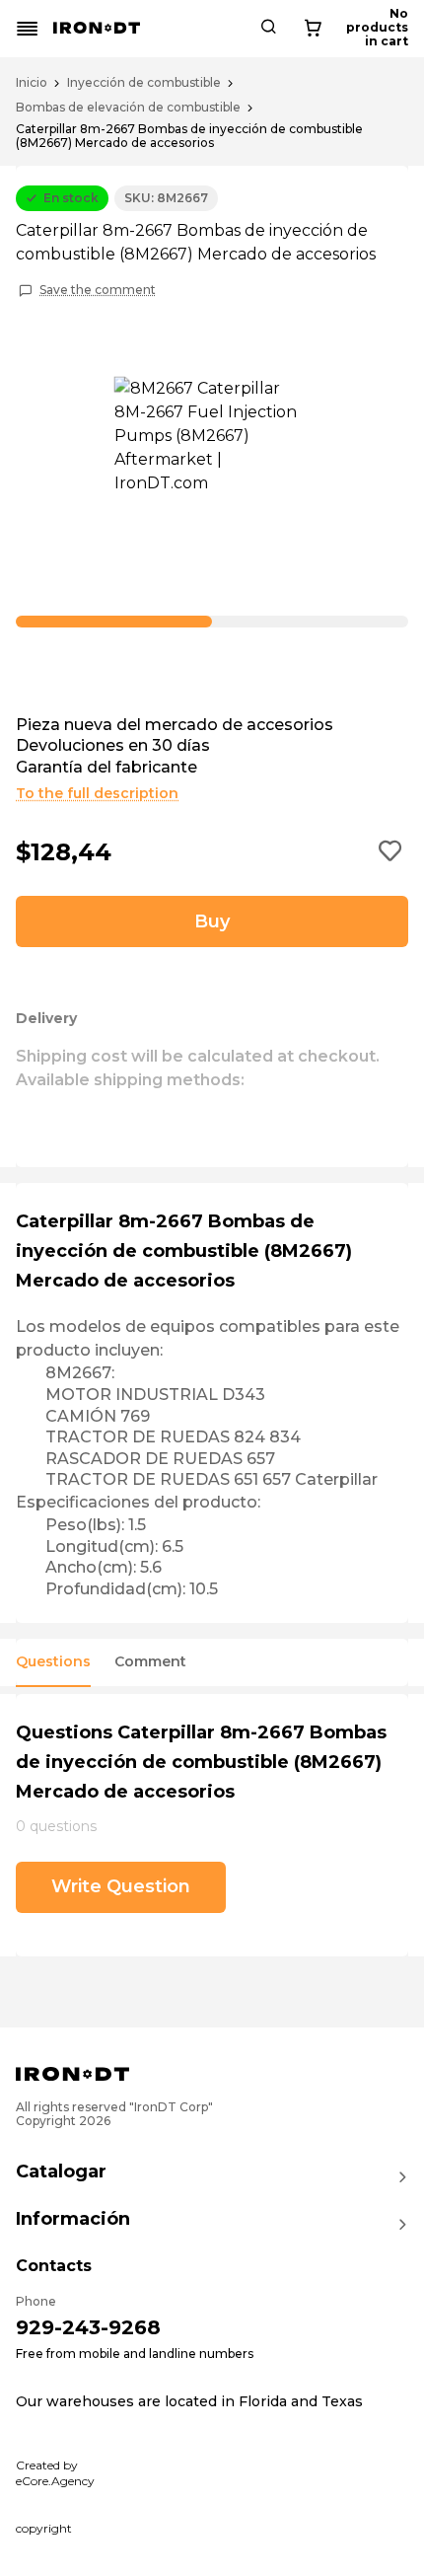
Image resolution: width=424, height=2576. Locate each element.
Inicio (32, 83)
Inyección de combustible (144, 83)
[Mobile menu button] (28, 29)
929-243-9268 (88, 2327)
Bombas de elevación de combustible (128, 108)
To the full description (97, 793)
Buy (212, 921)
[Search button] (268, 29)
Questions (53, 1662)
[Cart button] (313, 29)
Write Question (121, 1886)
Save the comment (98, 290)
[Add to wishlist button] (391, 852)
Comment (150, 1662)
